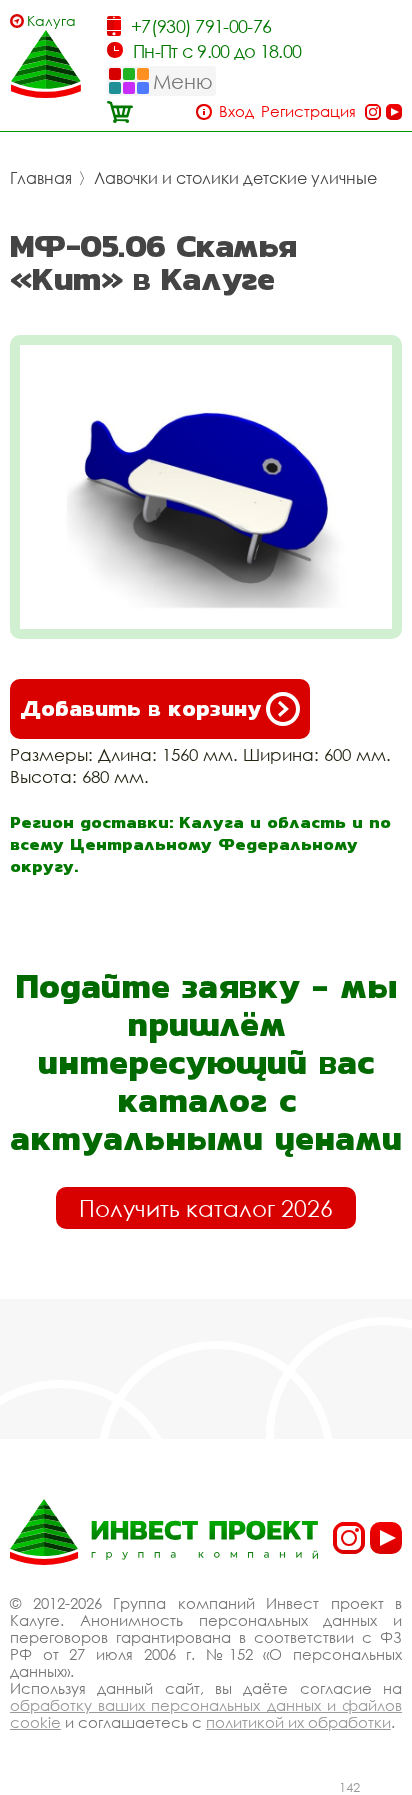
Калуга (51, 20)
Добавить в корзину (140, 708)
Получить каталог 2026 (206, 1208)
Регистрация (308, 111)
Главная (41, 178)
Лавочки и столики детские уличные (235, 178)
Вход (236, 111)
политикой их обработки (298, 1722)
